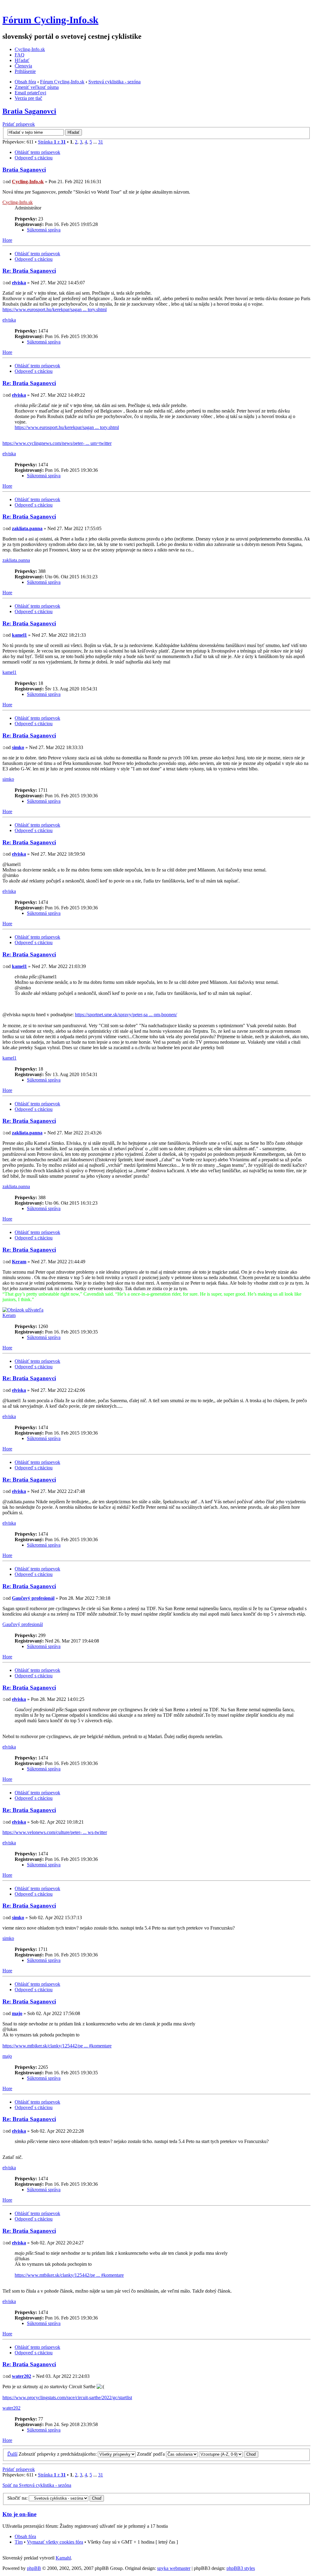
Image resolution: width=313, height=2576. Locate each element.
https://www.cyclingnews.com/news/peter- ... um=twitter (57, 443)
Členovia (23, 66)
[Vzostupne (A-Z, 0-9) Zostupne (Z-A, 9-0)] (229, 2454)
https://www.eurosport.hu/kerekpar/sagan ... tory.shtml (55, 309)
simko (18, 747)
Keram (19, 1262)
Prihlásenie (25, 71)
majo (17, 2013)
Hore (7, 240)
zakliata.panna (27, 528)
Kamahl (63, 2558)
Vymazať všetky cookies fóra (55, 2542)
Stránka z (52, 142)
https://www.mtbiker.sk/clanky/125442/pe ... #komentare (57, 2046)
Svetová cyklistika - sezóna (114, 82)
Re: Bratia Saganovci (29, 271)
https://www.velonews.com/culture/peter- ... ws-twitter (55, 1832)
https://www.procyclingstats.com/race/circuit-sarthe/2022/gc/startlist (67, 2398)
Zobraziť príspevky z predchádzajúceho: (58, 2454)
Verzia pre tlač (28, 98)
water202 (22, 2376)
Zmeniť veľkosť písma (37, 87)
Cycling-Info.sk (30, 49)
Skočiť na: (17, 2498)
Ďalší (12, 2454)
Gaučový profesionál (33, 1598)
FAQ (20, 55)
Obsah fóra (25, 82)
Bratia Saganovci (29, 111)
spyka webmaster (174, 2568)
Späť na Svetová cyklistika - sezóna (37, 2485)
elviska (19, 283)
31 (101, 142)
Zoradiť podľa (151, 2454)
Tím (19, 2542)
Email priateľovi (30, 93)
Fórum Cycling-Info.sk (50, 20)
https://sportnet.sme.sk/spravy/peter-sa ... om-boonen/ (126, 1015)
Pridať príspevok (19, 124)
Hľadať (22, 60)
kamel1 (19, 635)
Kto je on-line (19, 2514)
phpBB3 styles (241, 2568)
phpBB (34, 2568)
